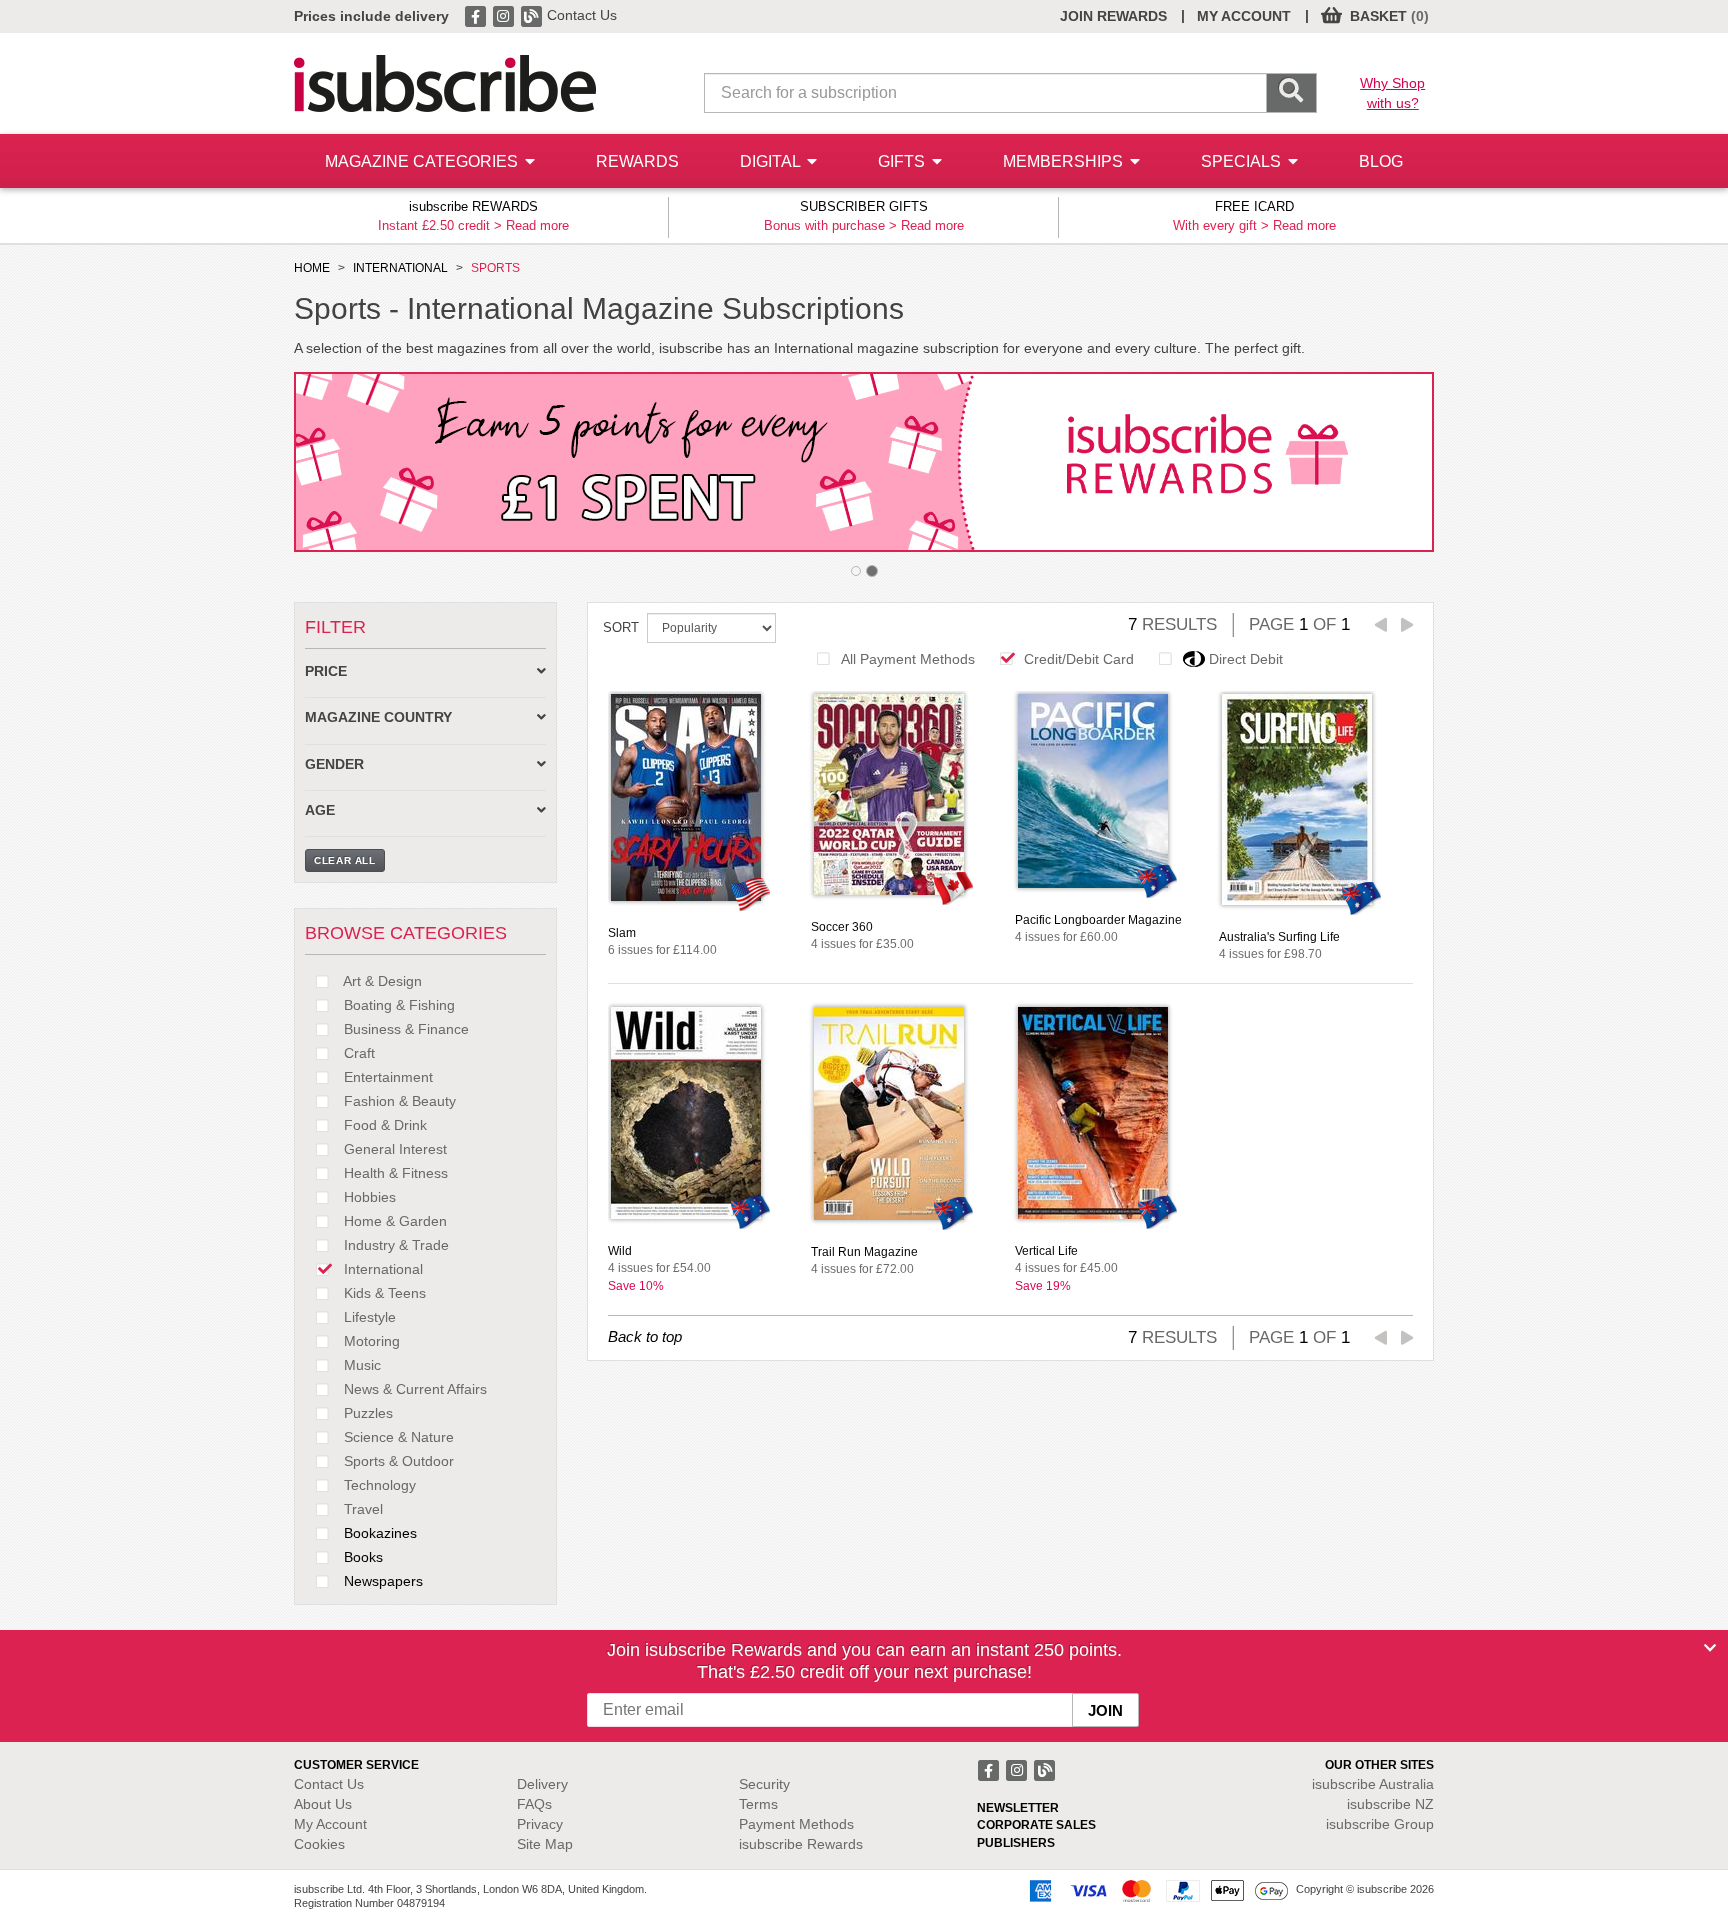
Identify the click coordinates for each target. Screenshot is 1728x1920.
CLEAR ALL (345, 860)
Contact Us (582, 15)
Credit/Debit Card (1079, 659)
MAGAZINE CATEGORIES (423, 161)
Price (326, 671)
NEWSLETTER (1018, 1808)
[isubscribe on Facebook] (477, 15)
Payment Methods (796, 1824)
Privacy (540, 1824)
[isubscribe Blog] (533, 15)
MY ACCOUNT (1244, 16)
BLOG (1381, 161)
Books (361, 1557)
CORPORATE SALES (1036, 1825)
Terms (758, 1804)
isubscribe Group (1380, 1824)
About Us (323, 1804)
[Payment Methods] (1155, 1890)
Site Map (545, 1844)
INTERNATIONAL (400, 268)
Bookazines (378, 1533)
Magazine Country (378, 717)
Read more (537, 225)
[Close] (1710, 1648)
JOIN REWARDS (1113, 16)
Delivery (542, 1784)
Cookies (319, 1844)
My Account (330, 1824)
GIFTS (903, 161)
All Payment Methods (908, 659)
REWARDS (637, 161)
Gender (334, 764)
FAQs (534, 1804)
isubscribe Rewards (801, 1844)
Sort (621, 627)
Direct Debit (1246, 659)
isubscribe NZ (1390, 1804)
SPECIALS (1243, 161)
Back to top (645, 1336)
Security (764, 1784)
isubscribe (1373, 1784)
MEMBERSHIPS (1065, 161)
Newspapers (381, 1581)
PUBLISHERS (1016, 1843)
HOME (312, 268)
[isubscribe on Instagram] (505, 15)
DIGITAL (772, 161)
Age (320, 810)
